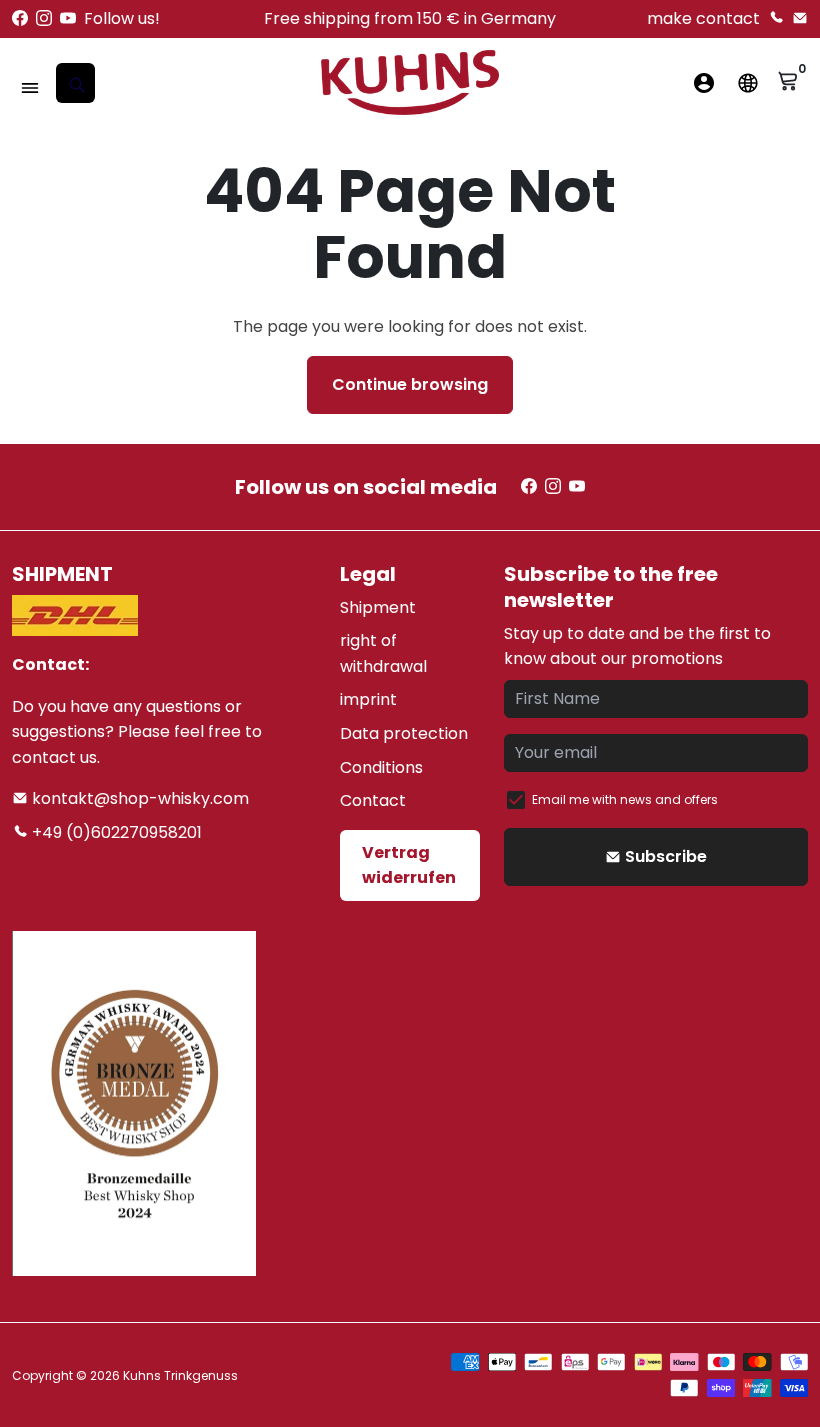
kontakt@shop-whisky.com (138, 798)
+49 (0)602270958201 (115, 832)
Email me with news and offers (625, 799)
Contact (373, 800)
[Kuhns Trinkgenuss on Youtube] (68, 18)
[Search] (75, 83)
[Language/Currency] (748, 83)
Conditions (381, 767)
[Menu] (30, 88)
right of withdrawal (383, 653)
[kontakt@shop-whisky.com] (800, 18)
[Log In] (704, 83)
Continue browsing (410, 384)
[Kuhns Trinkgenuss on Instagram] (44, 18)
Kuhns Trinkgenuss (180, 1375)
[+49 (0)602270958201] (776, 18)
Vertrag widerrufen (409, 865)
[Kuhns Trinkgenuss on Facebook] (20, 18)
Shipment (378, 607)
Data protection (404, 733)
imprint (368, 699)
